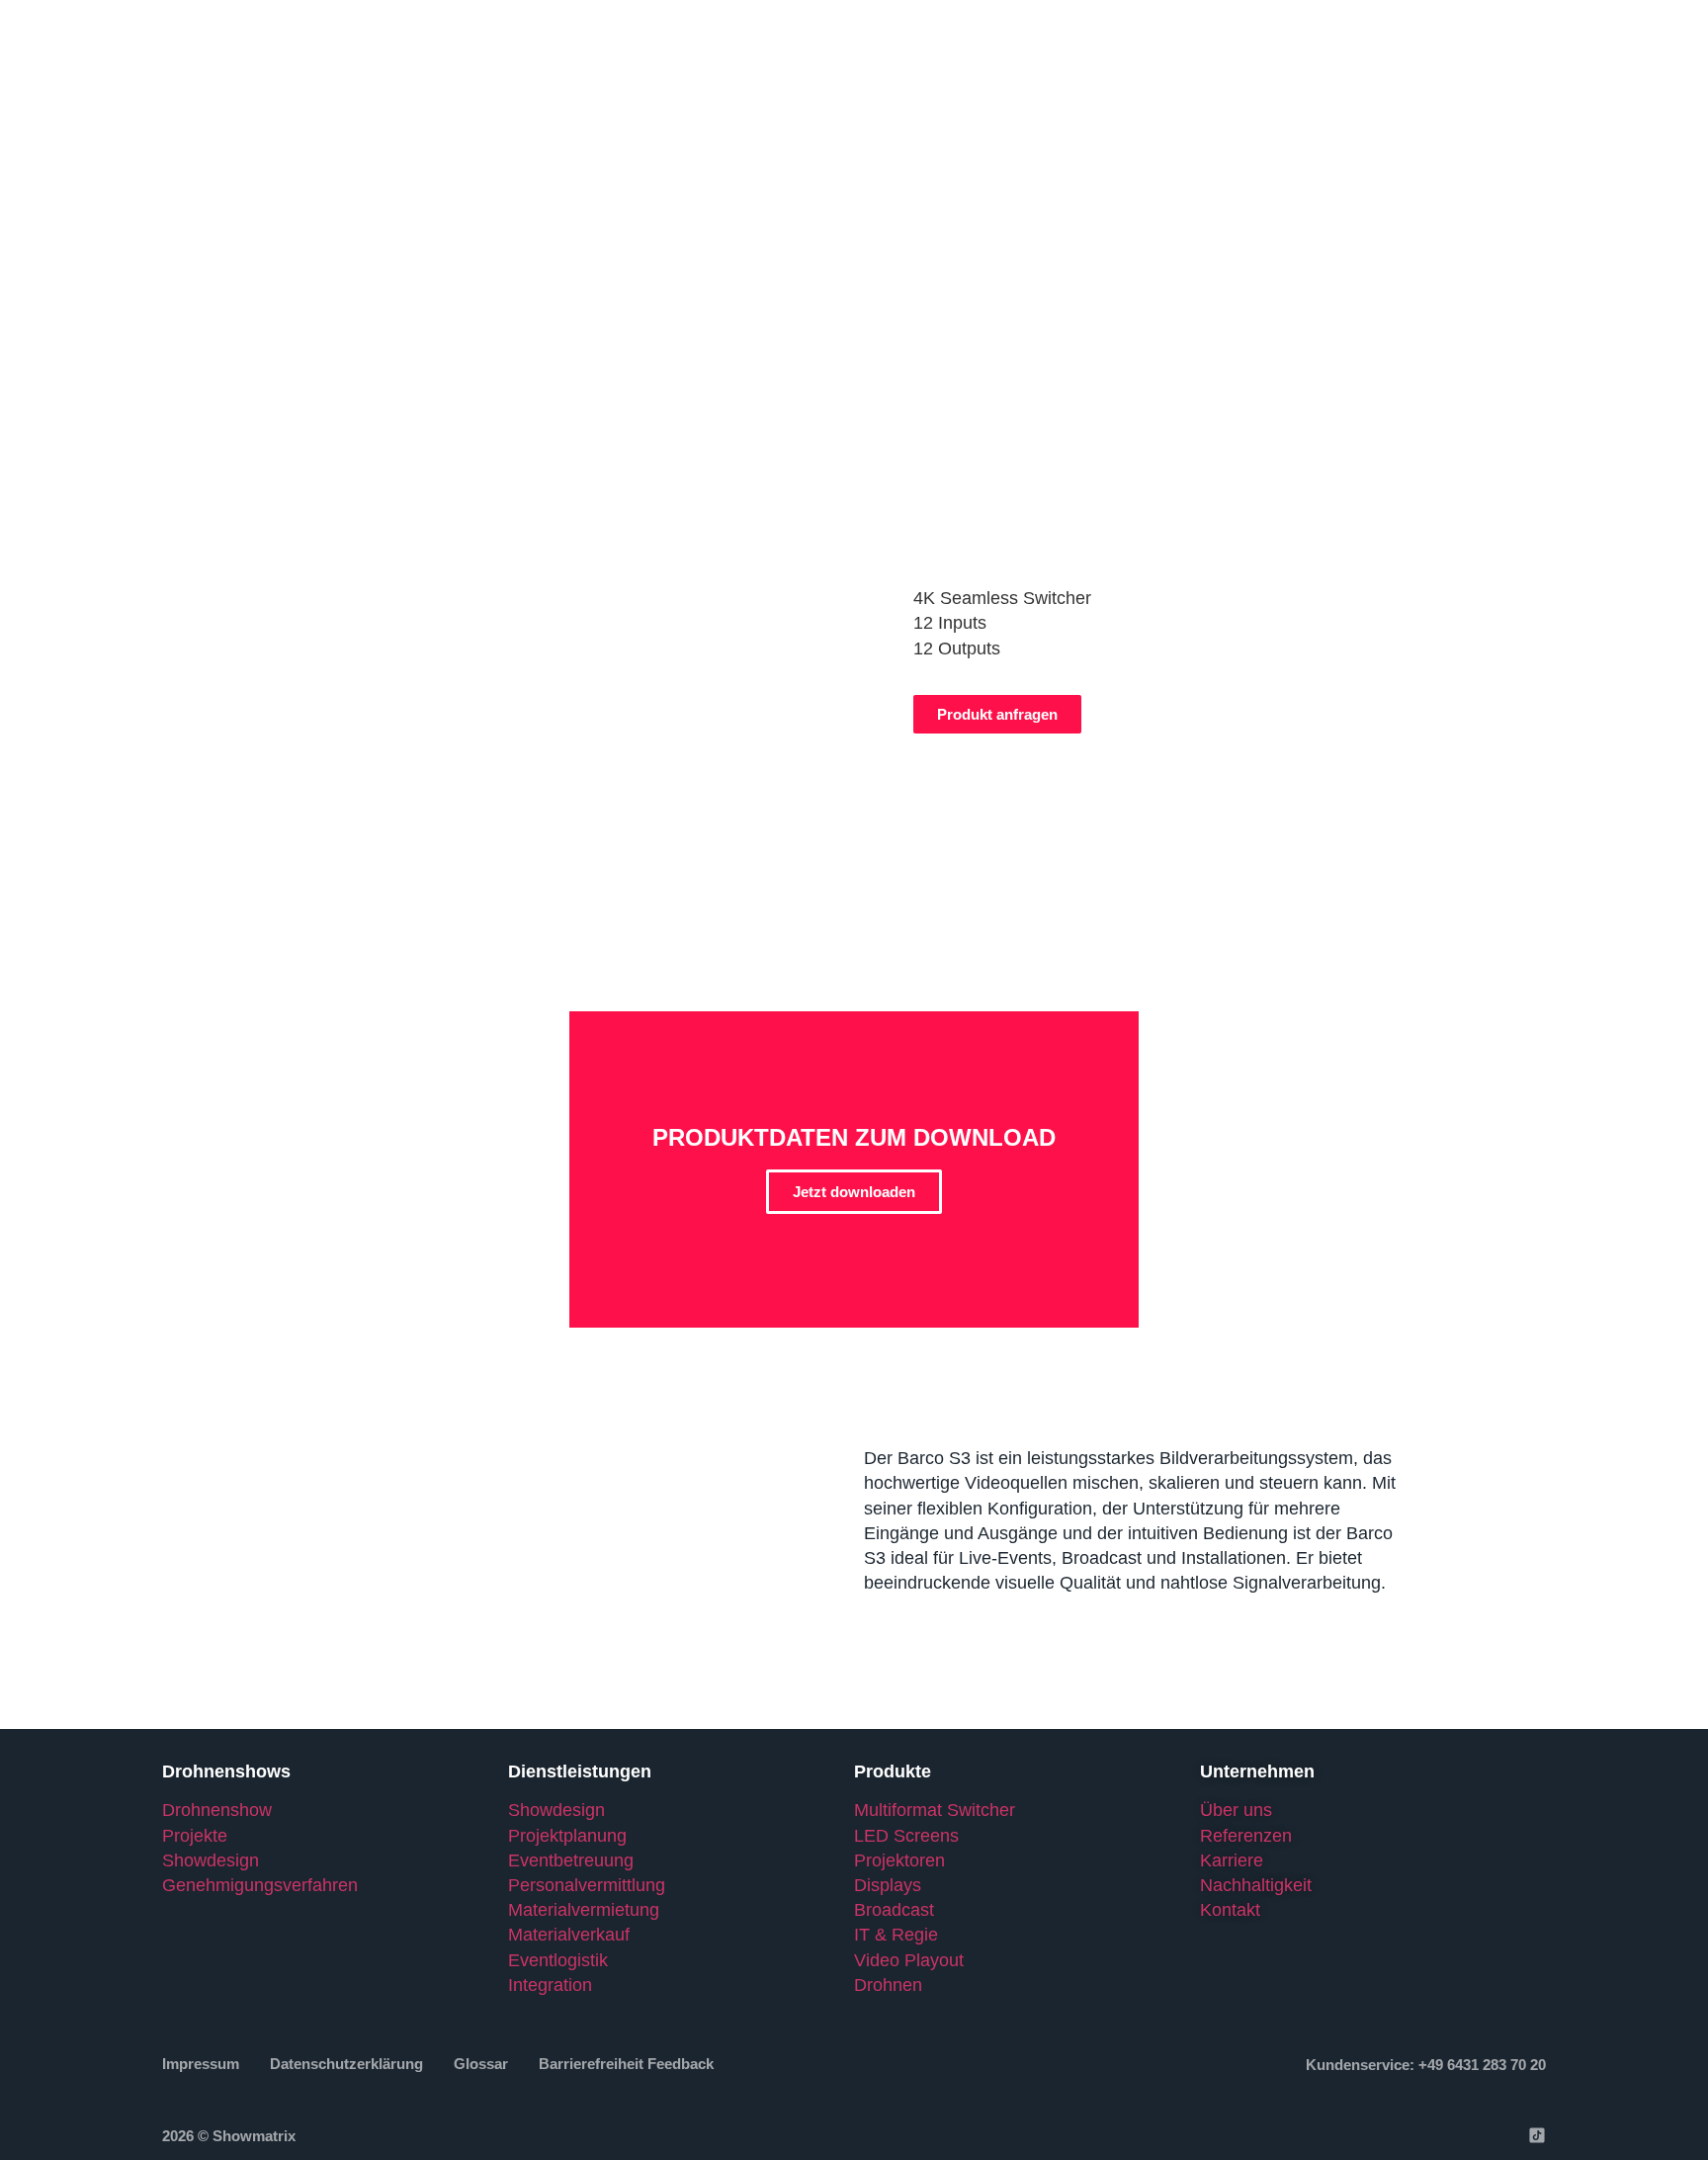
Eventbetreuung (571, 1860)
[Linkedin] (1462, 2135)
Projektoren (899, 1860)
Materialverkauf (569, 1935)
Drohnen (888, 1985)
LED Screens (906, 1836)
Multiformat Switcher (935, 1810)
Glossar (481, 2064)
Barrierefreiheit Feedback (626, 2064)
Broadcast (894, 1910)
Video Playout (909, 1960)
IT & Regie (896, 1935)
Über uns (1236, 1810)
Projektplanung (567, 1836)
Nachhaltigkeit (1256, 1885)
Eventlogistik (558, 1960)
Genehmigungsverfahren (260, 1885)
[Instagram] (1424, 2135)
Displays (888, 1885)
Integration (550, 1985)
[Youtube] (1499, 2135)
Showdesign (211, 1860)
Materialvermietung (586, 1910)
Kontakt (1230, 1910)
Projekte (195, 1836)
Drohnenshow (217, 1810)
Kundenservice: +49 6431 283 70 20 (1426, 2065)
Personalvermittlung (587, 1885)
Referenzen (1246, 1836)
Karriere (1232, 1860)
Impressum (201, 2064)
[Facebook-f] (1387, 2135)
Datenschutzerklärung (346, 2064)
